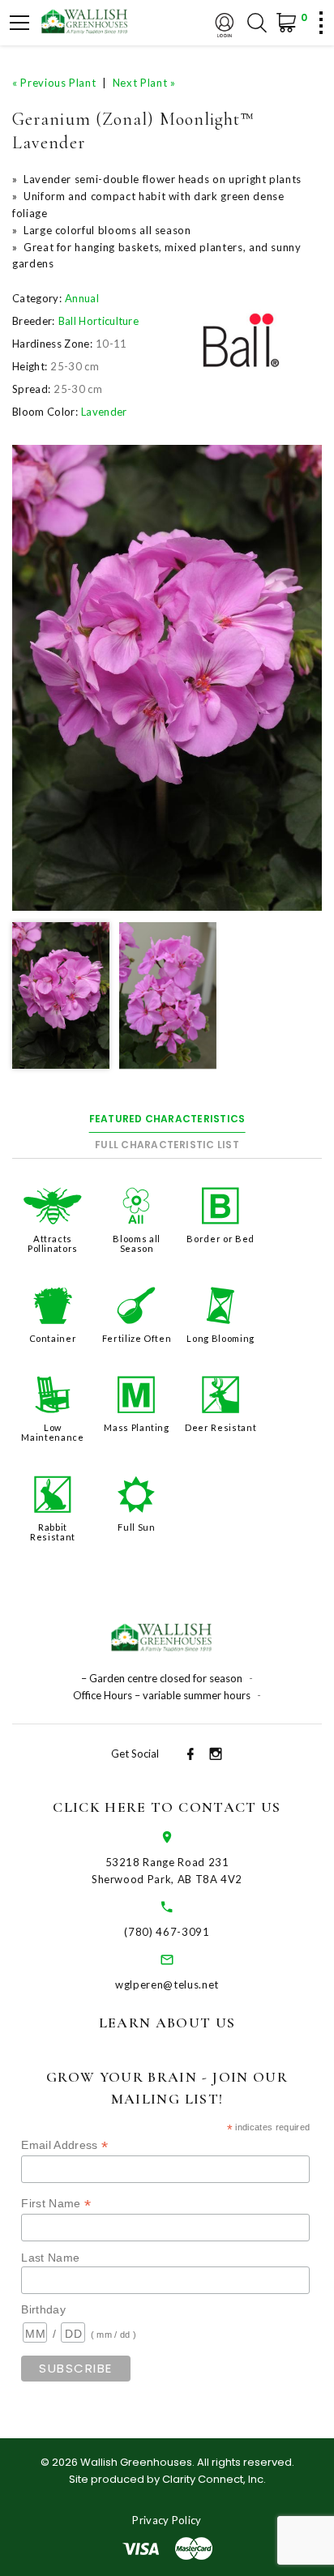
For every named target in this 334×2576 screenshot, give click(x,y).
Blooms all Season (137, 1243)
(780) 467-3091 (167, 1932)
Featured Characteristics (167, 1119)
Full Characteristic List (167, 1145)
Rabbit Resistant (53, 1532)
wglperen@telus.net (167, 1984)
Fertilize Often (137, 1338)
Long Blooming (220, 1338)
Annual (82, 298)
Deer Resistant (221, 1427)
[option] (167, 678)
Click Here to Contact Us (167, 1807)
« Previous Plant (54, 83)
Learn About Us (167, 2023)
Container (53, 1338)
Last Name (50, 2258)
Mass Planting (136, 1427)
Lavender (104, 412)
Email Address (64, 2145)
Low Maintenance (52, 1432)
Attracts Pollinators (53, 1243)
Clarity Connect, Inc (213, 2479)
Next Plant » (144, 83)
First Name (56, 2204)
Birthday (43, 2309)
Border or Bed (220, 1239)
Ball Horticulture (99, 321)
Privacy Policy (167, 2520)
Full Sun (136, 1527)
